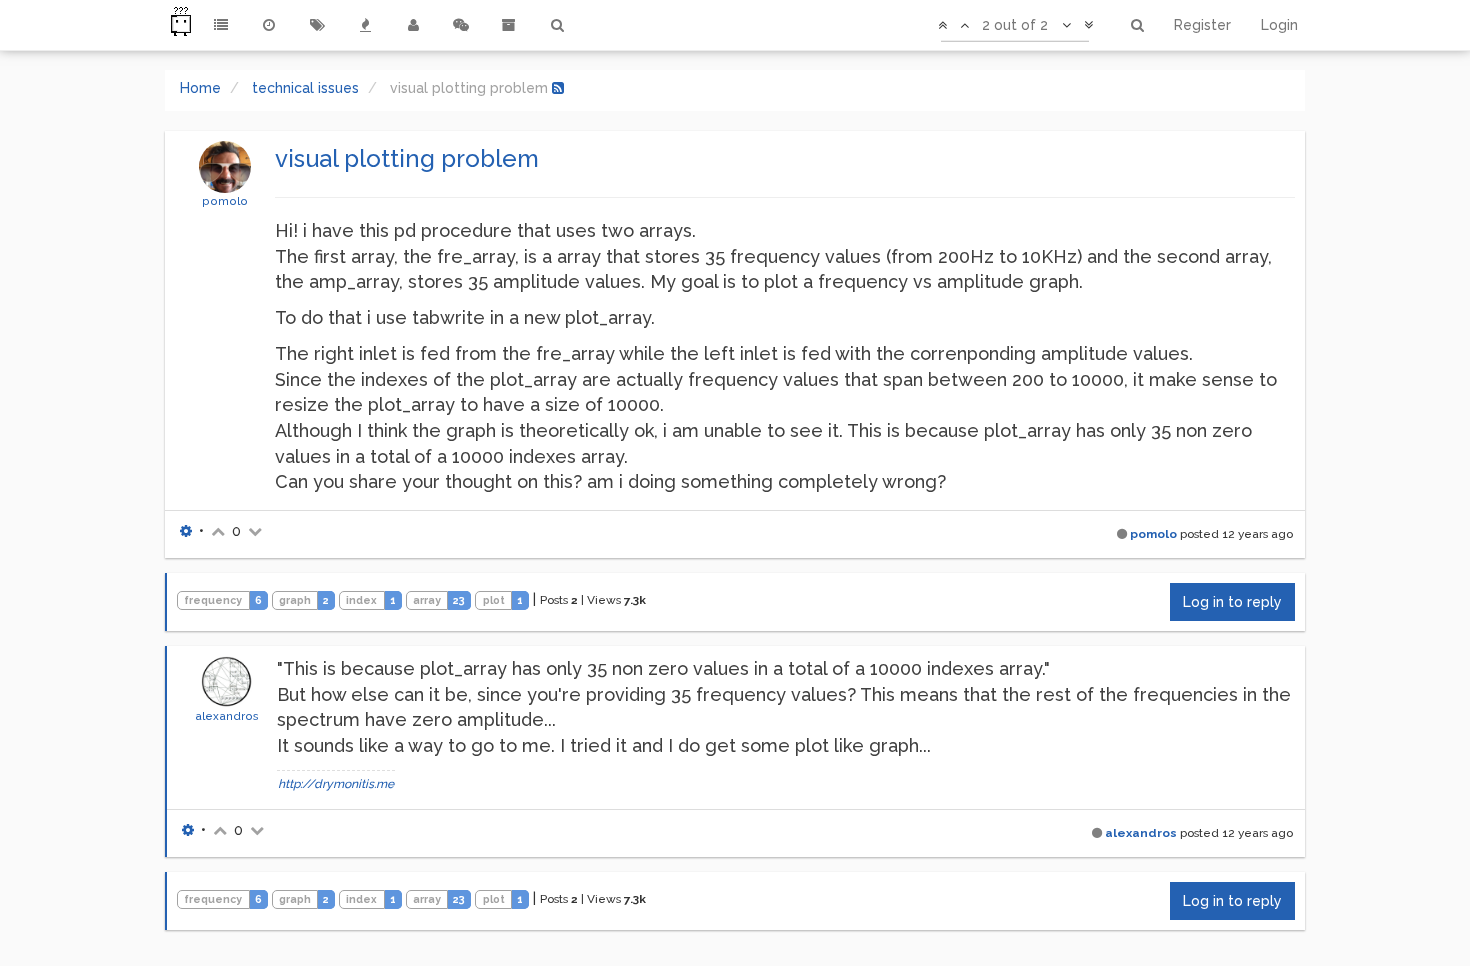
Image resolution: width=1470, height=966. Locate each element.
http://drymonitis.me (336, 784)
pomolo (225, 201)
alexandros (227, 716)
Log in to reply (1232, 602)
